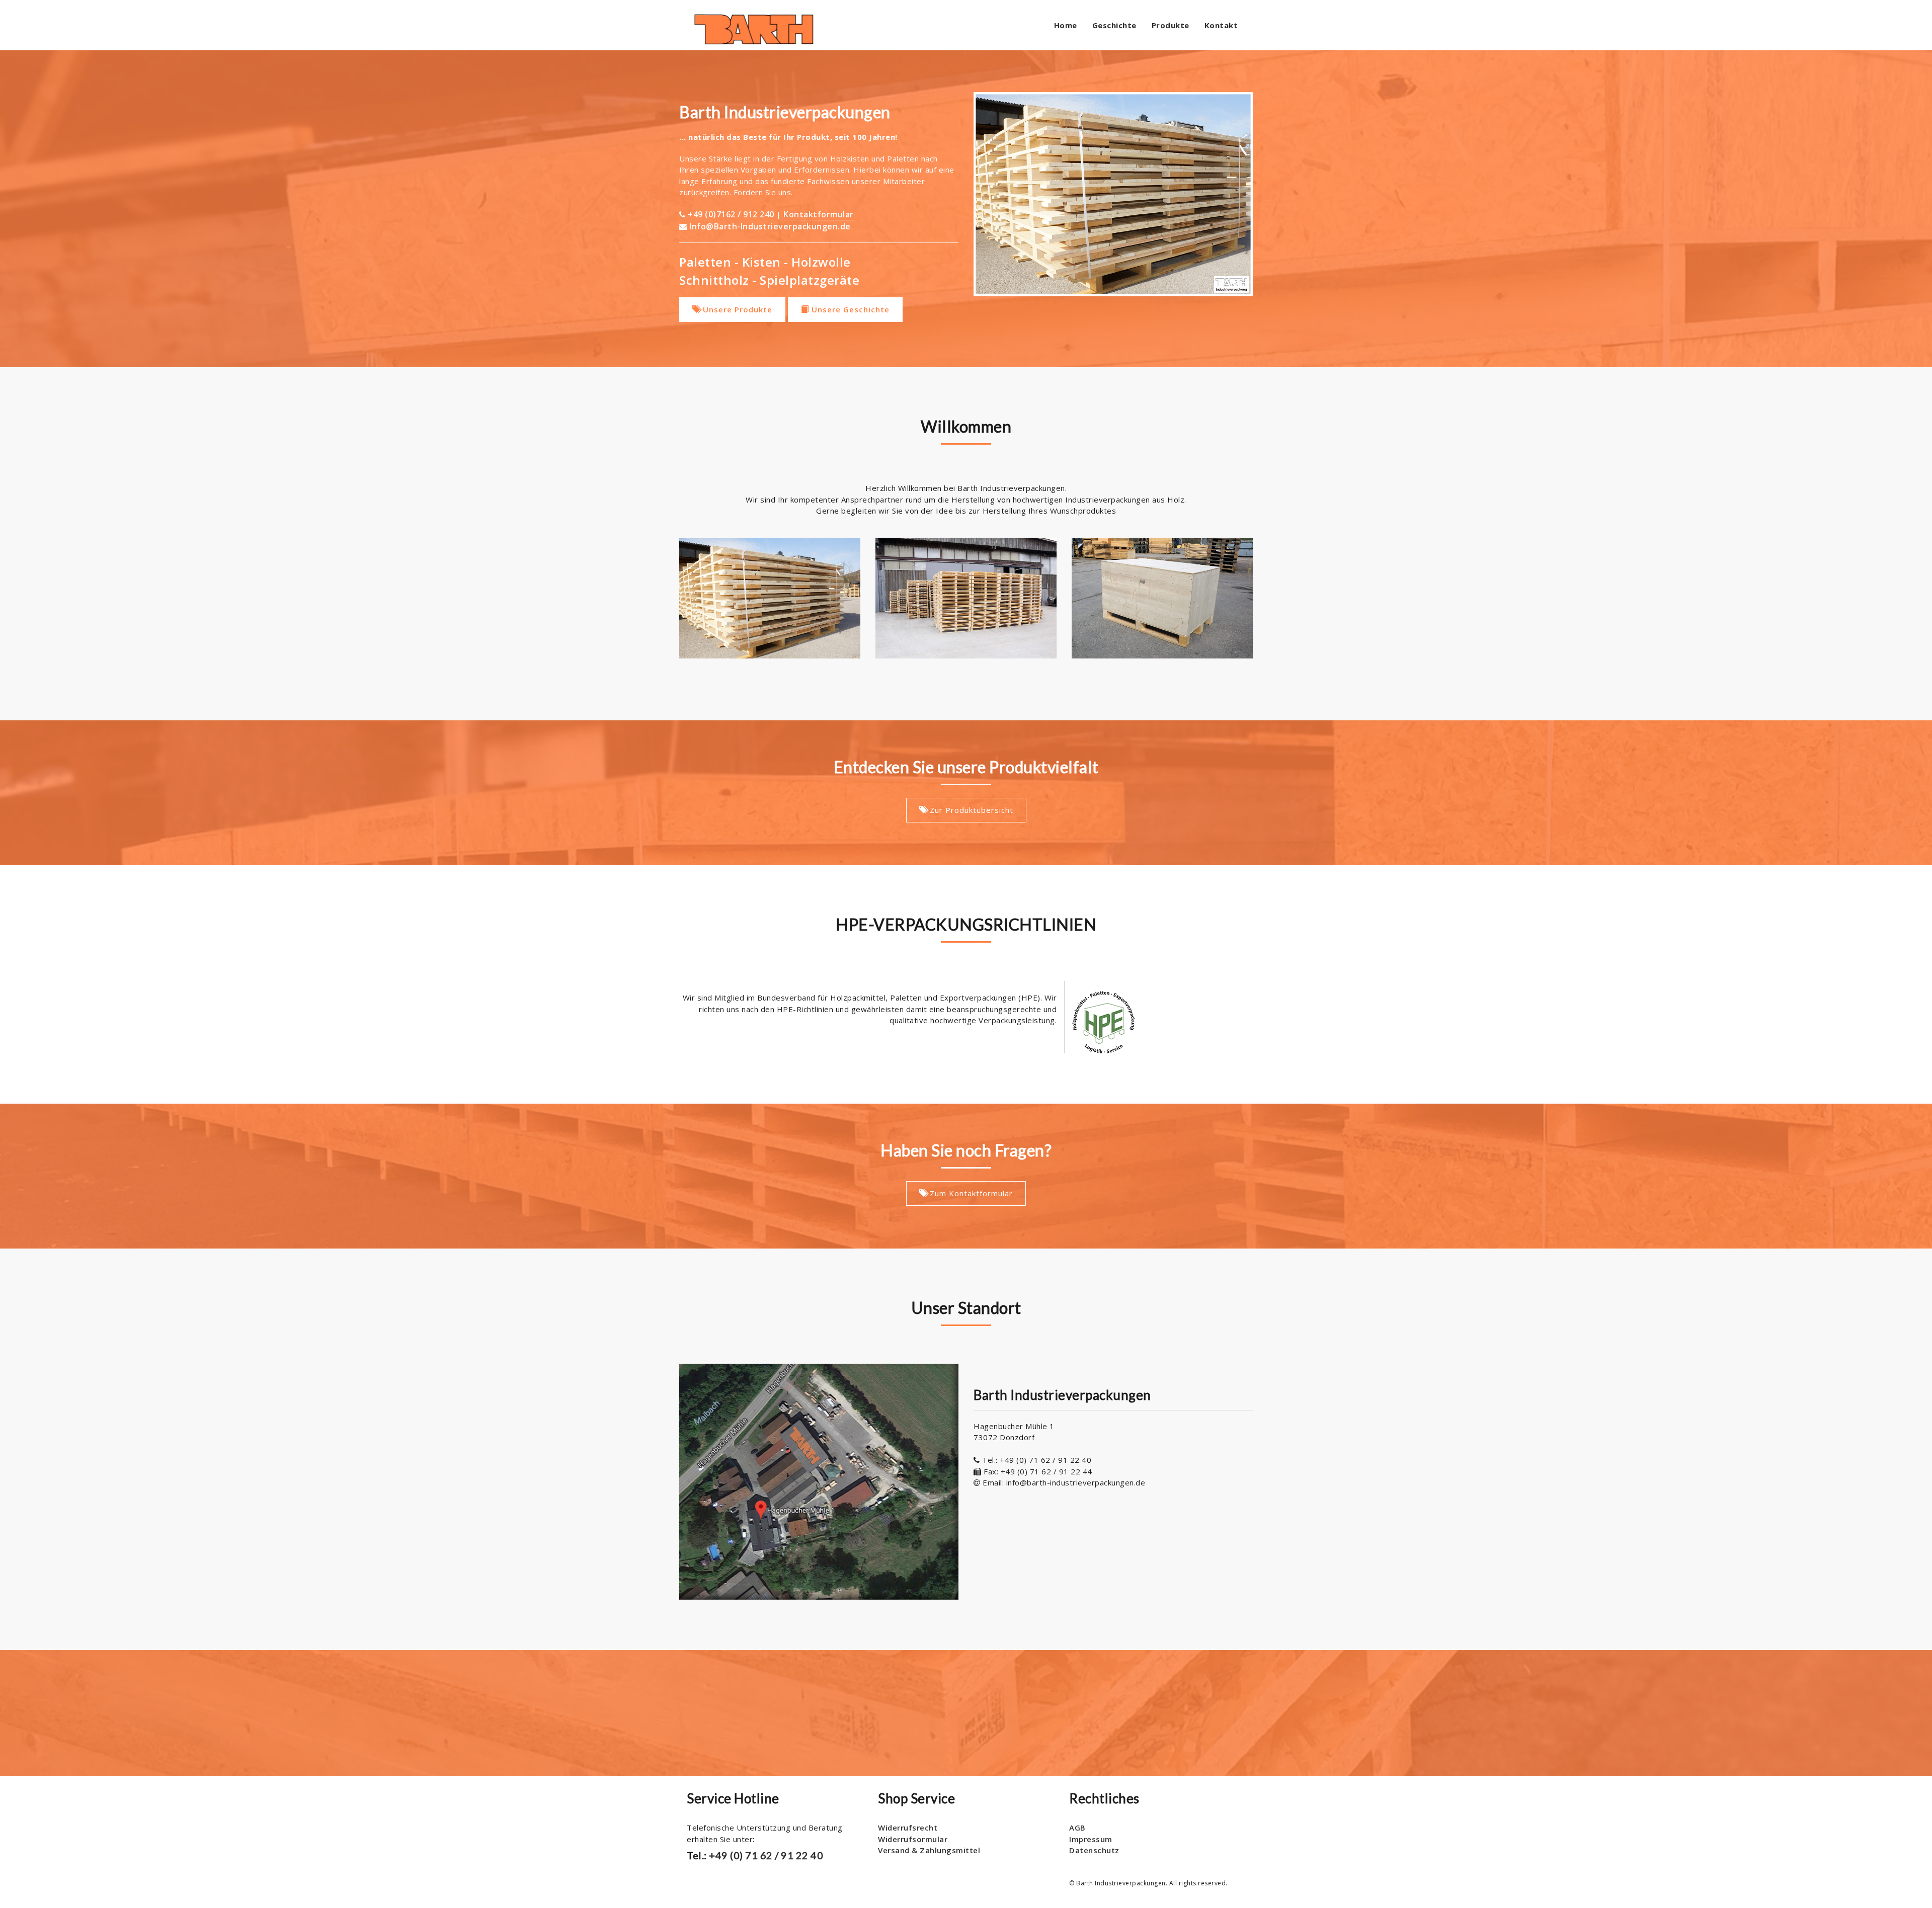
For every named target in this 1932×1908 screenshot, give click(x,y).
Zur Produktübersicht (970, 810)
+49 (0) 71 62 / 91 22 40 (765, 1855)
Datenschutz (1094, 1850)
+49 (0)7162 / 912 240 (732, 214)
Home (1066, 25)
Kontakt (1221, 25)
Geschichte (1114, 25)
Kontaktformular (819, 214)
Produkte (1171, 25)
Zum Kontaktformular (970, 1193)
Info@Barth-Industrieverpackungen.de (770, 226)
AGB (1077, 1828)
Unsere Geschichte (849, 309)
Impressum (1091, 1839)
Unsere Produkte (736, 309)
